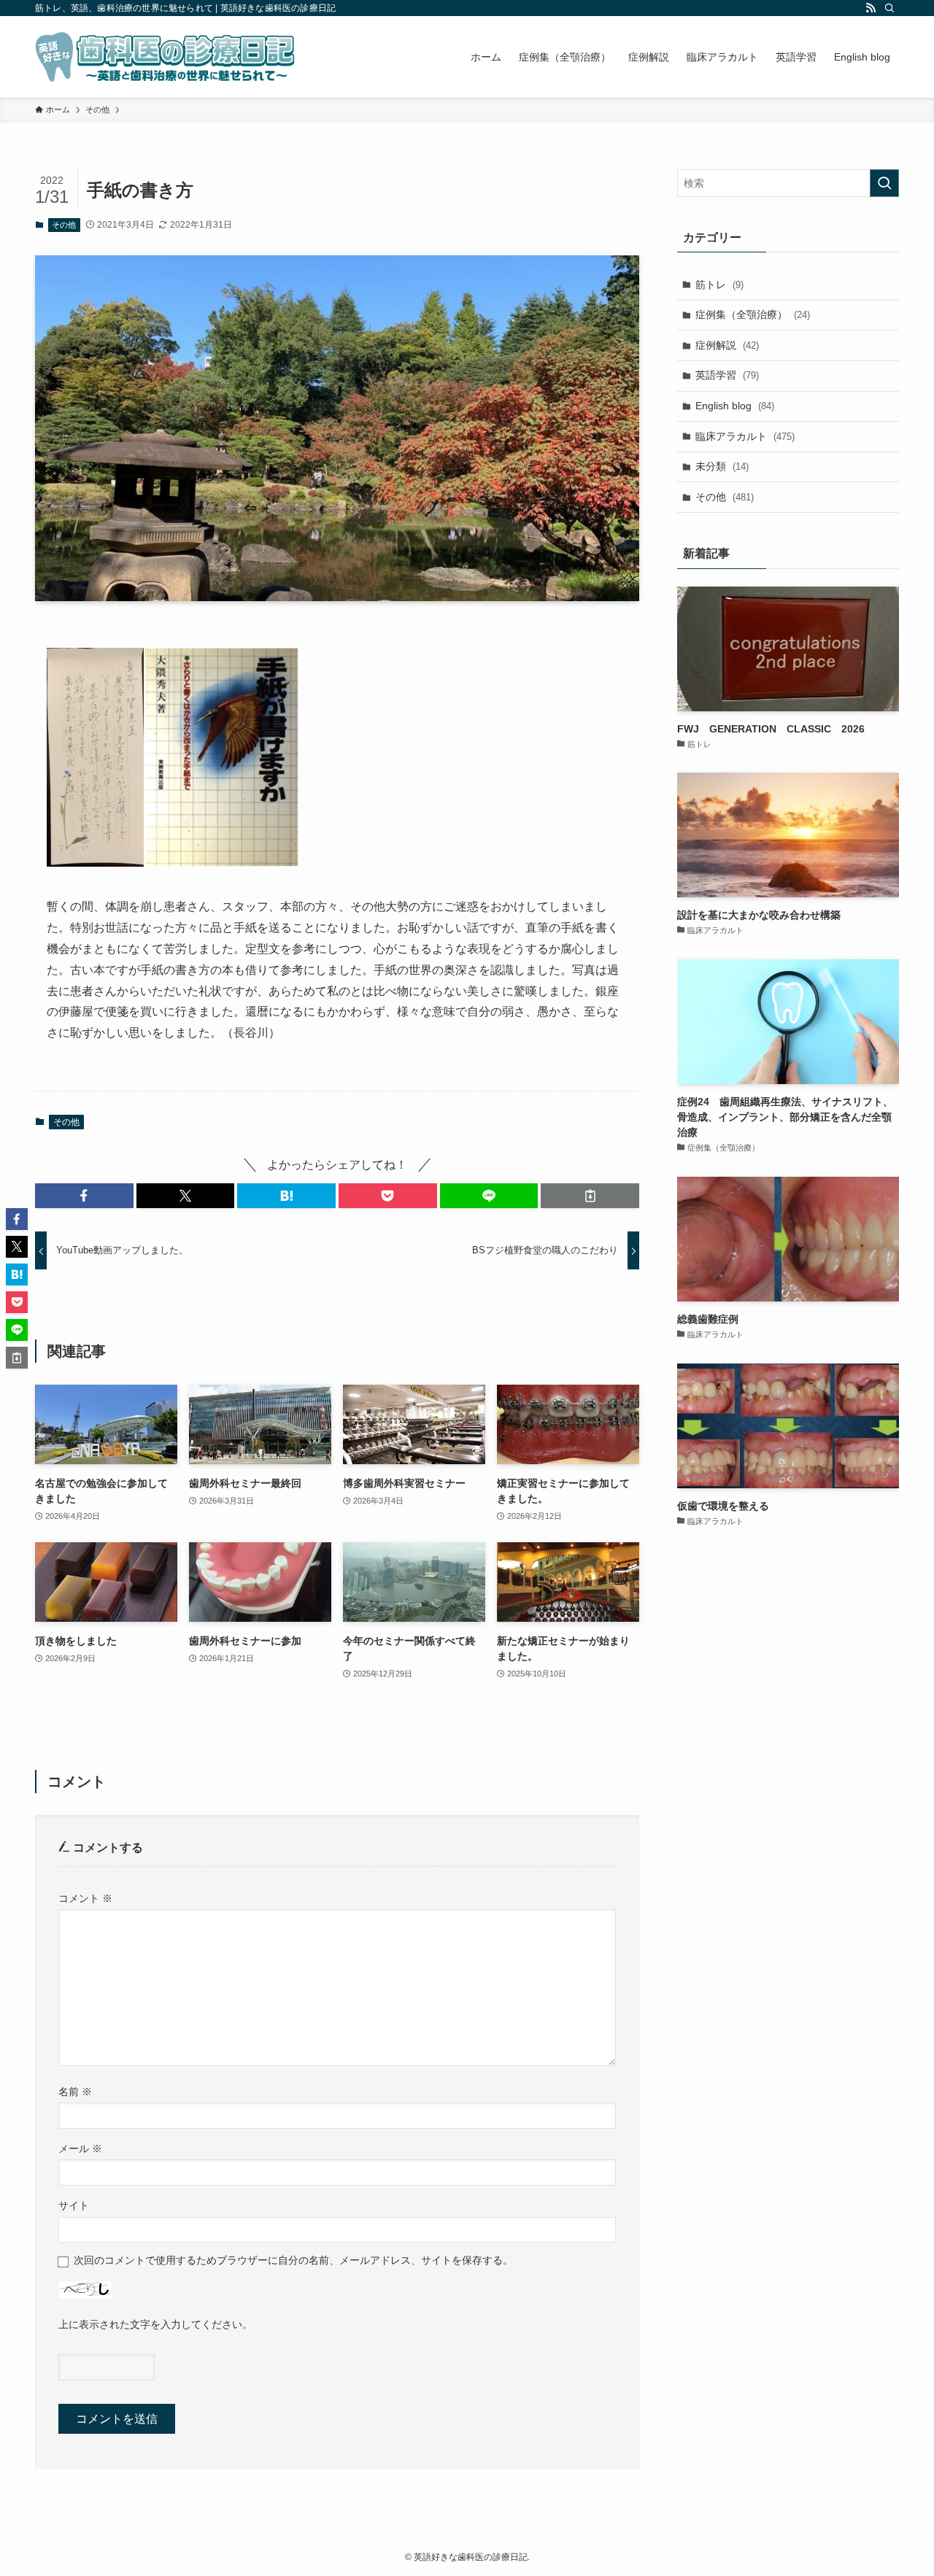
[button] (84, 1196)
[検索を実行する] (884, 183)
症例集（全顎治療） (753, 314)
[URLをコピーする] (590, 1196)
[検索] (889, 8)
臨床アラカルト (745, 436)
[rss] (871, 8)
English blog (735, 406)
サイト (74, 2205)
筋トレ (719, 285)
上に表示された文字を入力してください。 (155, 2324)
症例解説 (727, 345)
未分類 (722, 466)
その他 (64, 225)
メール (80, 2148)
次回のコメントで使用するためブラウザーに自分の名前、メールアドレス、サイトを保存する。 (293, 2260)
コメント (85, 1898)
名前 (75, 2092)
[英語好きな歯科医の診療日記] (165, 57)
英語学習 (727, 375)
